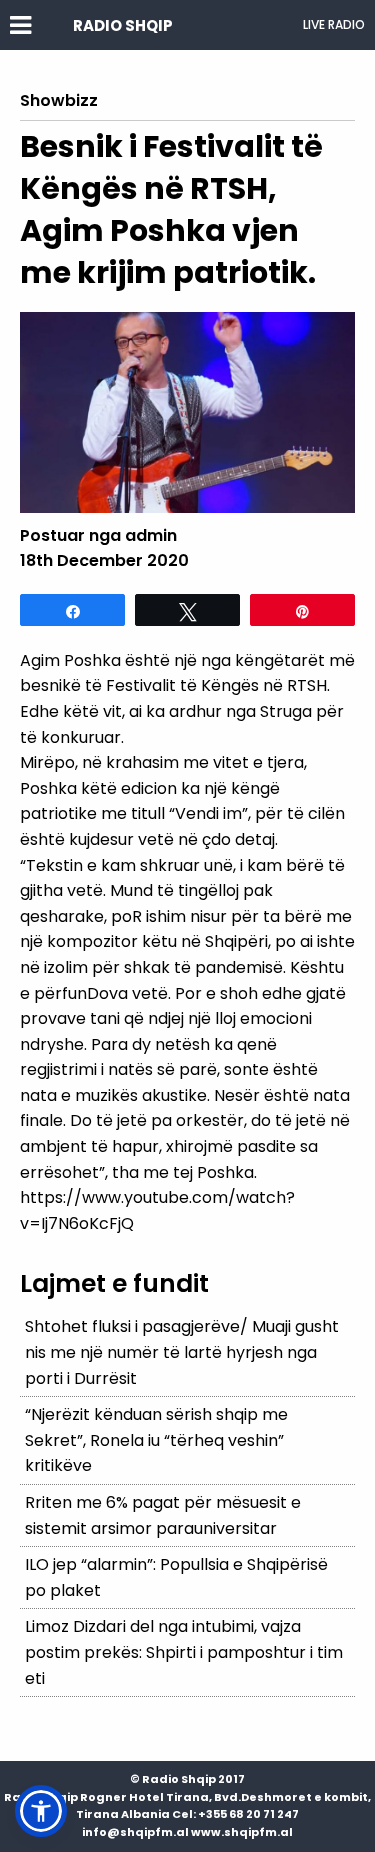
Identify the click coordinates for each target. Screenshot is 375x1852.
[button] (41, 1811)
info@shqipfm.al (135, 1832)
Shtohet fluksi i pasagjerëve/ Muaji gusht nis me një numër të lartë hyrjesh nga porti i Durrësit (182, 1352)
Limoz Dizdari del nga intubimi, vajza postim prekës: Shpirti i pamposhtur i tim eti (184, 1652)
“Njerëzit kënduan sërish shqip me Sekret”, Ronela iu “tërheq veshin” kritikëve (156, 1440)
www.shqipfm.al (242, 1832)
